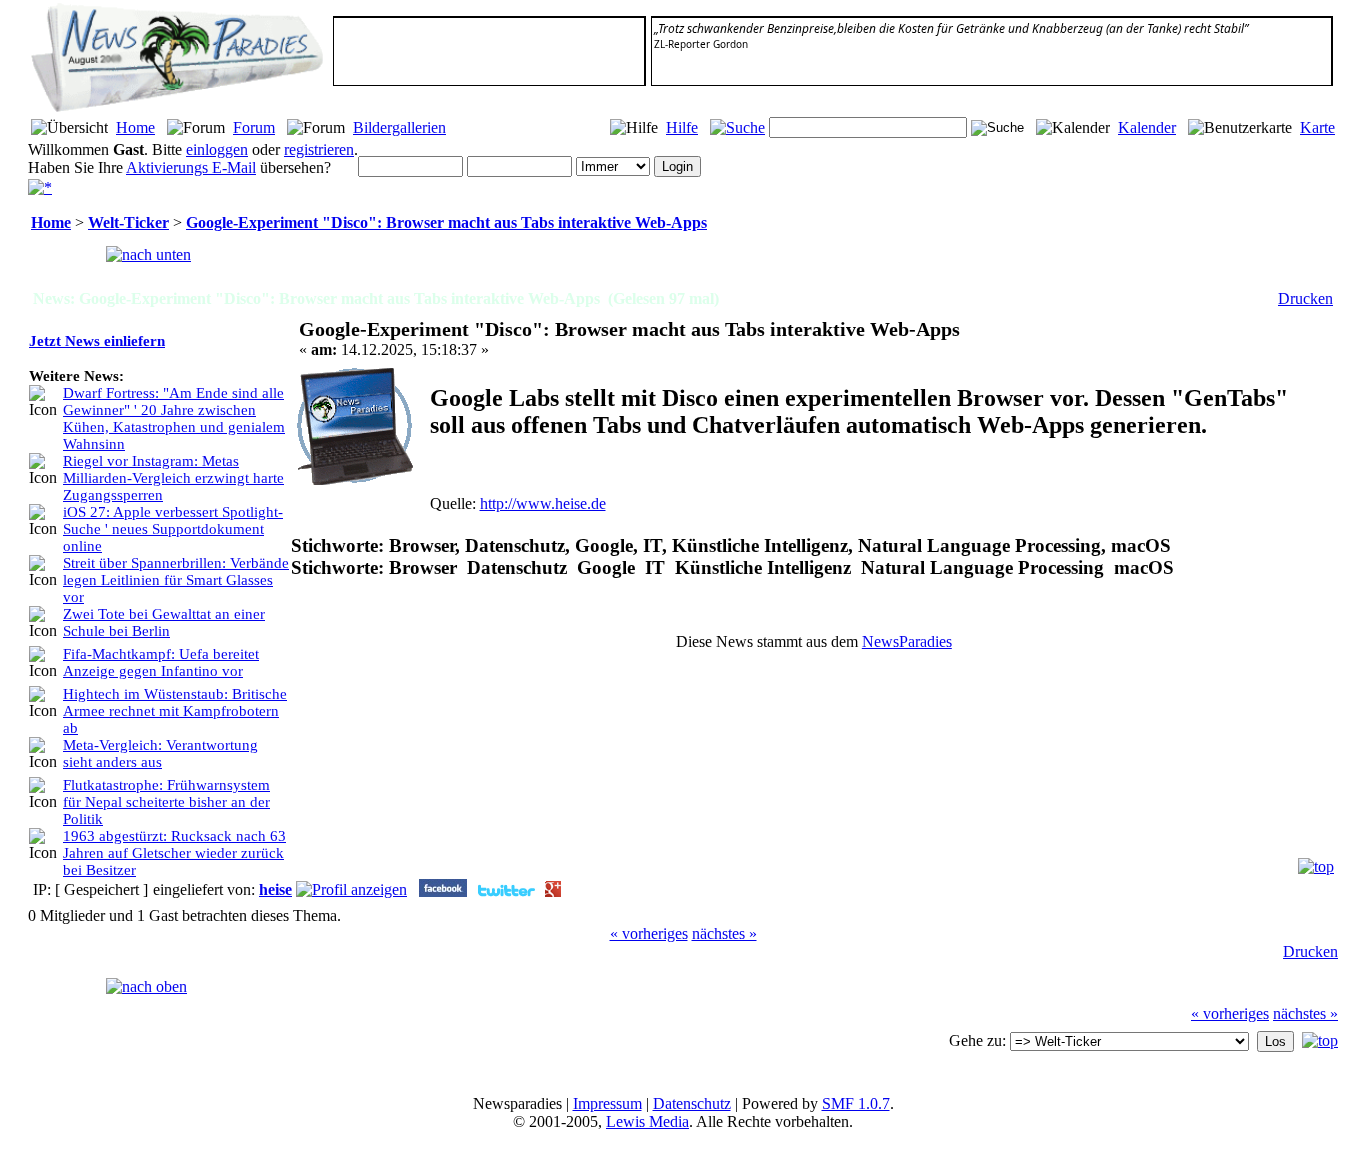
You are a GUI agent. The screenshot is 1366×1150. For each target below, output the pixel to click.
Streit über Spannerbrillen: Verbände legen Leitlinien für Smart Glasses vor (176, 580)
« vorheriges (649, 933)
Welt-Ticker (128, 222)
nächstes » (724, 933)
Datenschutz (692, 1103)
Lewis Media (647, 1121)
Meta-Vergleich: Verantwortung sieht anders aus (160, 753)
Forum (254, 127)
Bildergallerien (399, 127)
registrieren (319, 149)
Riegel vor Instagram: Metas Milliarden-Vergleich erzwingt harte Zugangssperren (173, 478)
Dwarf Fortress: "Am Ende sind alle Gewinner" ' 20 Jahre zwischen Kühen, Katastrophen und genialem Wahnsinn (174, 418)
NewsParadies (907, 641)
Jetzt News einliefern (97, 341)
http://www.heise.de (543, 503)
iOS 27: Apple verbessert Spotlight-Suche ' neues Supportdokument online (173, 529)
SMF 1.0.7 (856, 1103)
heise (275, 889)
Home (135, 127)
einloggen (217, 149)
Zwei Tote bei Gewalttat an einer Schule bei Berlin (164, 622)
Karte (1317, 127)
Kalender (1147, 127)
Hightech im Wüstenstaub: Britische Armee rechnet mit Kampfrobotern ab (175, 711)
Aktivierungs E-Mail (191, 167)
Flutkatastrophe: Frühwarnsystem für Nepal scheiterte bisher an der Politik (166, 802)
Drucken (1305, 298)
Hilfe (682, 127)
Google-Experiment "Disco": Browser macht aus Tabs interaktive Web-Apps (446, 222)
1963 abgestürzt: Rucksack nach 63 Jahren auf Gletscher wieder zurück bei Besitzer (174, 853)
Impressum (607, 1103)
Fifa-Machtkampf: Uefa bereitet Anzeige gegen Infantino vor (161, 662)
